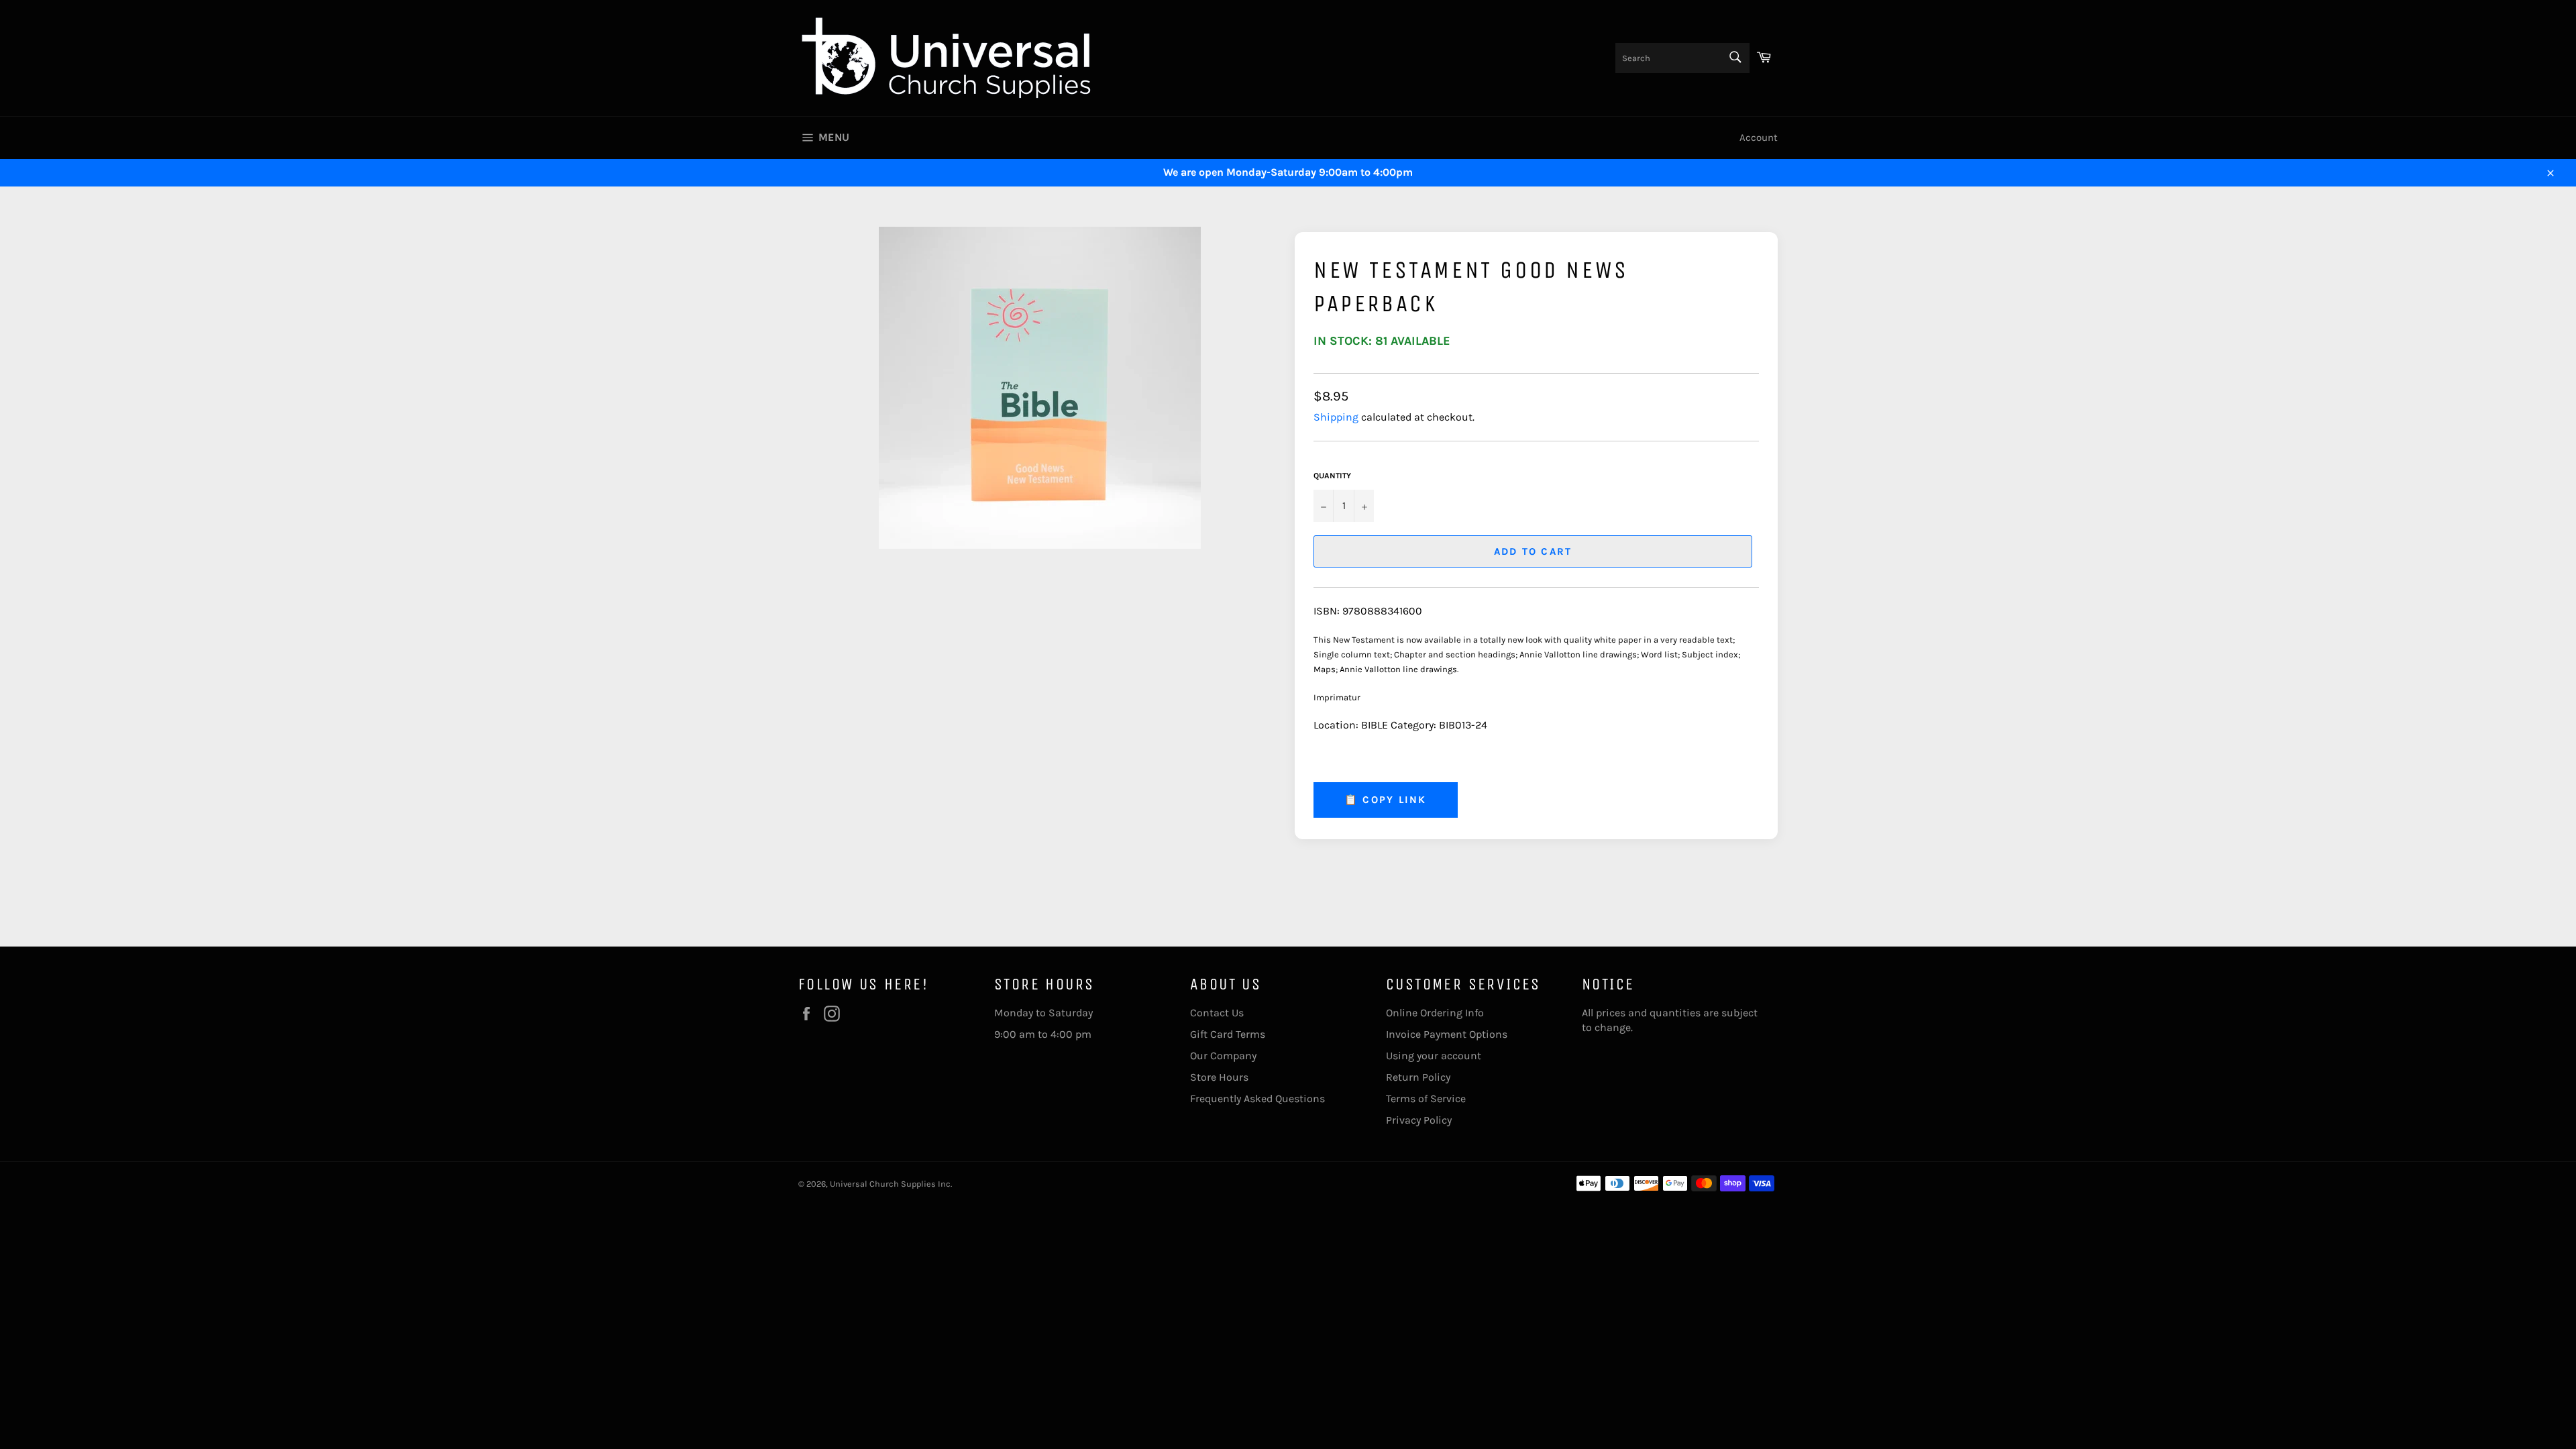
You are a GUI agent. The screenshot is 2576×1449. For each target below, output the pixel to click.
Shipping (1336, 417)
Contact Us (1217, 1013)
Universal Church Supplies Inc (890, 1184)
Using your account (1434, 1056)
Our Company (1223, 1056)
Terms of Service (1426, 1098)
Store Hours (1219, 1077)
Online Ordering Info (1435, 1013)
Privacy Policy (1419, 1120)
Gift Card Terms (1228, 1034)
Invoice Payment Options (1447, 1034)
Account (1759, 138)
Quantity (1332, 476)
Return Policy (1418, 1077)
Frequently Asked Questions (1257, 1098)
